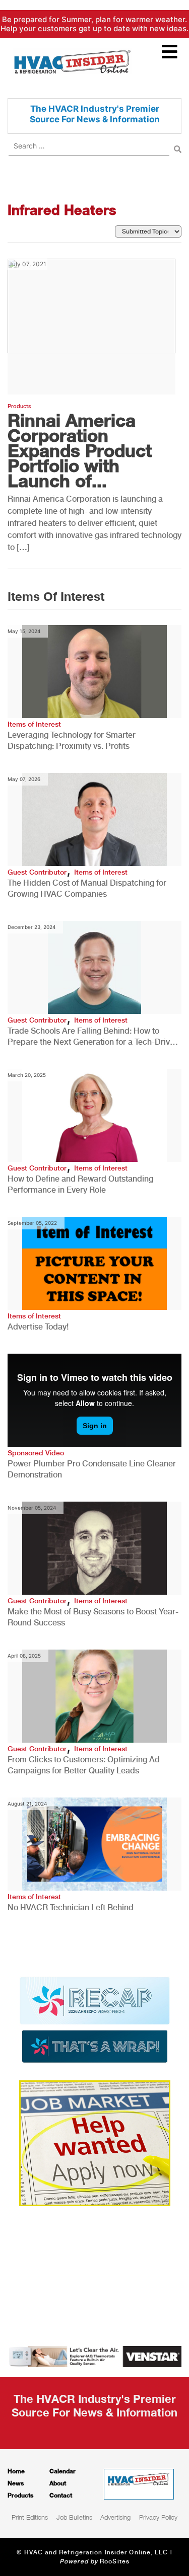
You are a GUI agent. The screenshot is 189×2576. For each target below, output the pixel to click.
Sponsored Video (36, 1453)
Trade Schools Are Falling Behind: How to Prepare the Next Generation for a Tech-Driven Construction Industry (93, 1037)
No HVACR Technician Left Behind (71, 1907)
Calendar (62, 2471)
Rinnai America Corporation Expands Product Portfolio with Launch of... (80, 450)
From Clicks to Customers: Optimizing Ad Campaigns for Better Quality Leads (84, 1765)
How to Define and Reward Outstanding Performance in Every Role (80, 1184)
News (16, 2483)
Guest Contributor (37, 872)
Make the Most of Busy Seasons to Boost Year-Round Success (93, 1617)
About (58, 2483)
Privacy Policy (158, 2517)
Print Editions (30, 2517)
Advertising (115, 2517)
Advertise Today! (38, 1327)
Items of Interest (34, 724)
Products (19, 406)
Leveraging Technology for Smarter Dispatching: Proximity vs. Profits (72, 740)
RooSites (115, 2561)
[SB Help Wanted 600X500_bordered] (95, 2142)
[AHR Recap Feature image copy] (95, 2019)
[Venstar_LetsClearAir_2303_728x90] (94, 2356)
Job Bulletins (74, 2517)
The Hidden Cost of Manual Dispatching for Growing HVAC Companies (87, 888)
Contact (61, 2495)
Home (16, 2471)
